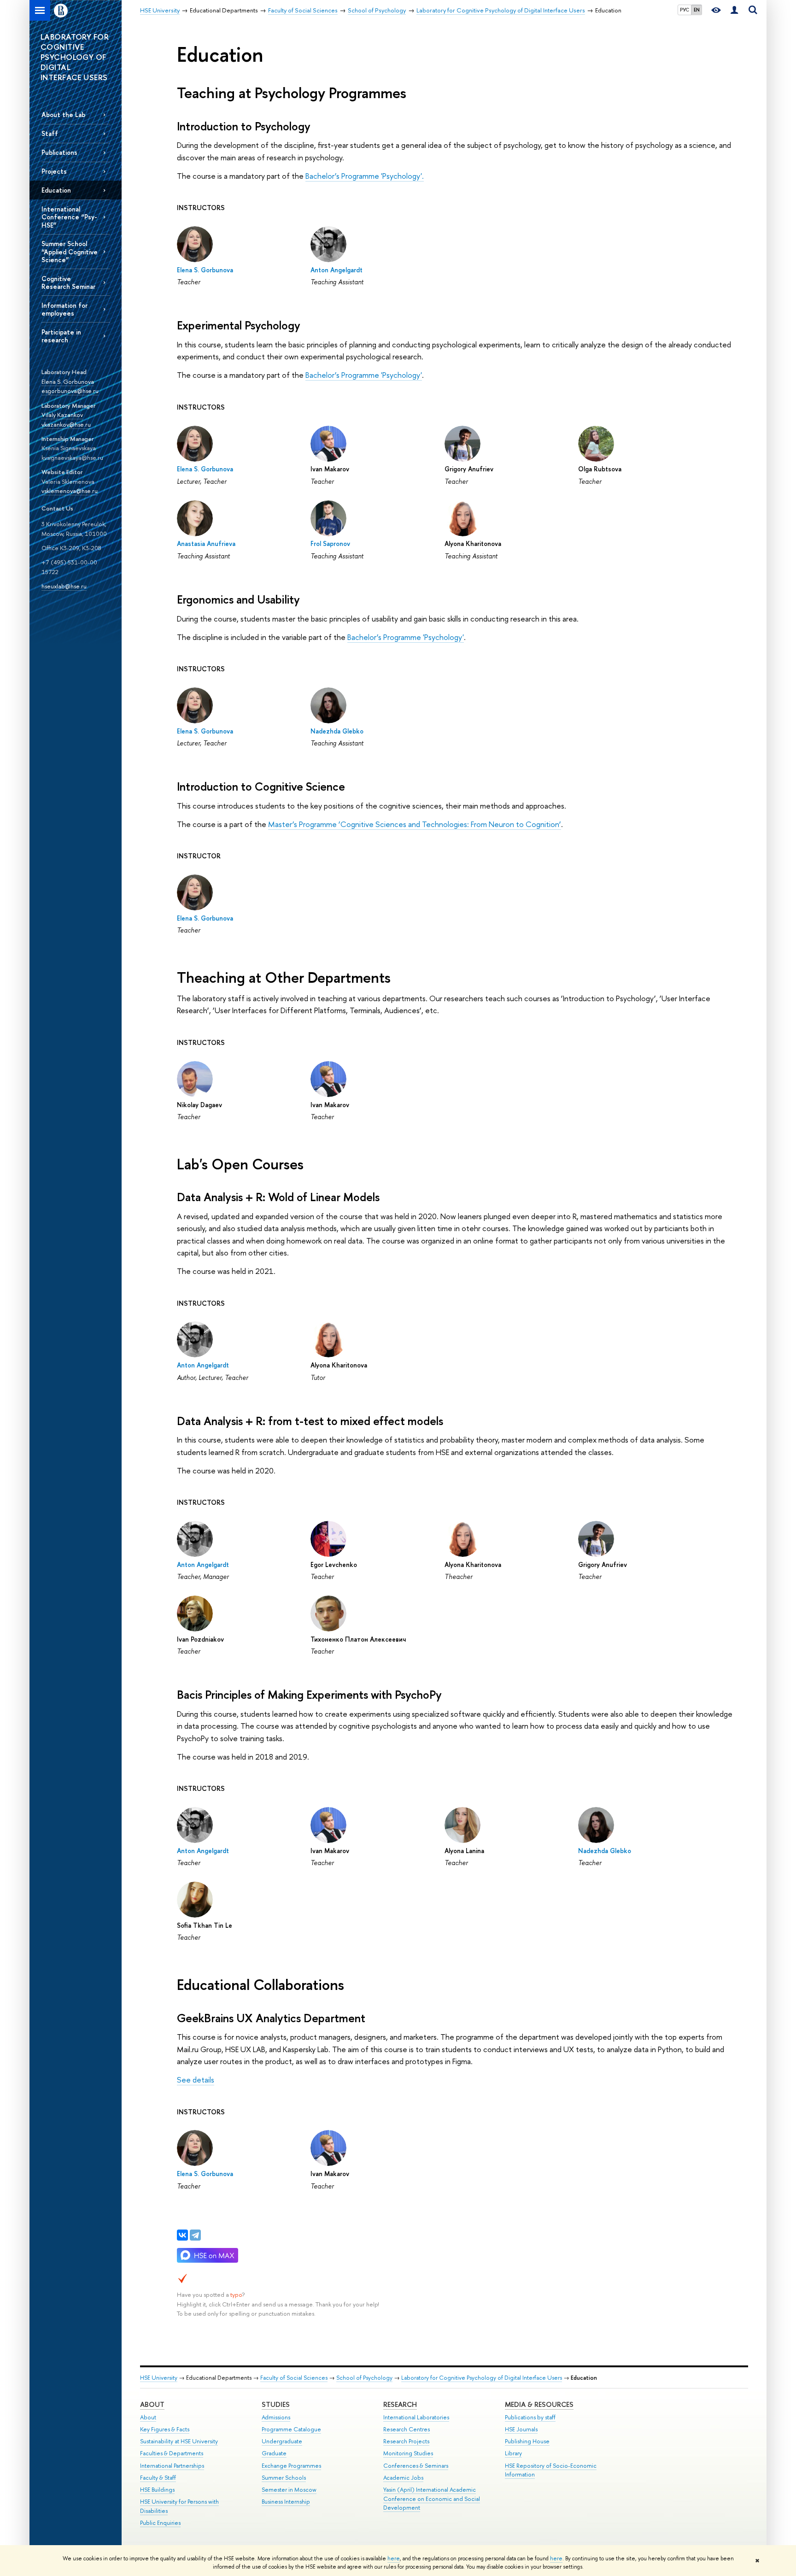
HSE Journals (521, 2429)
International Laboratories (416, 2417)
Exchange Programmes (291, 2466)
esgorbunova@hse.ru (70, 391)
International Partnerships (172, 2466)
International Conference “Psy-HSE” (69, 217)
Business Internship (286, 2502)
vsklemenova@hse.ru (70, 491)
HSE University (159, 2378)
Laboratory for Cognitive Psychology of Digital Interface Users (482, 2378)
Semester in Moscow (289, 2490)
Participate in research (61, 336)
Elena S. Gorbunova (68, 381)
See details (196, 2080)
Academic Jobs (403, 2478)
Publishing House (527, 2441)
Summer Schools (284, 2478)
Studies (276, 2404)
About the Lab (63, 114)
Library (513, 2453)
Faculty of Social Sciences (294, 2378)
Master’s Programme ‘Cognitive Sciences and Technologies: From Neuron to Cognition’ (415, 824)
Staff (50, 133)
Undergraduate (282, 2441)
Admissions (276, 2417)
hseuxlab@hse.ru (64, 586)
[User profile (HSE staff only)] (734, 10)
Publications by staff (530, 2417)
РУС (685, 10)
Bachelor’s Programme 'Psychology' (364, 375)
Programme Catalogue (291, 2429)
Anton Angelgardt (337, 270)
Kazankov (70, 415)
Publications (59, 152)
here (394, 2558)
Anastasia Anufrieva (206, 543)
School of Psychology (364, 2378)
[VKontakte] (182, 2235)
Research (400, 2404)
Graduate (274, 2453)
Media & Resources (539, 2404)
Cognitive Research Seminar (68, 282)
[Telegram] (195, 2235)
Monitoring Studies (408, 2453)
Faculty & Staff (158, 2478)
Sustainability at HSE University (179, 2441)
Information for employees (64, 309)
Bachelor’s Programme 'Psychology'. (365, 176)
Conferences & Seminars (416, 2466)
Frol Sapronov (330, 543)
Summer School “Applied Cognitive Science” (70, 251)
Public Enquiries (160, 2523)
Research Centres (407, 2429)
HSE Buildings (157, 2490)
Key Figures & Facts (165, 2429)
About (152, 2404)
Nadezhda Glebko (337, 731)
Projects (54, 171)
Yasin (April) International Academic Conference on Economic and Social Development (432, 2499)
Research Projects (406, 2441)
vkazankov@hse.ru (66, 424)
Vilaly (49, 415)
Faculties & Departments (172, 2453)
